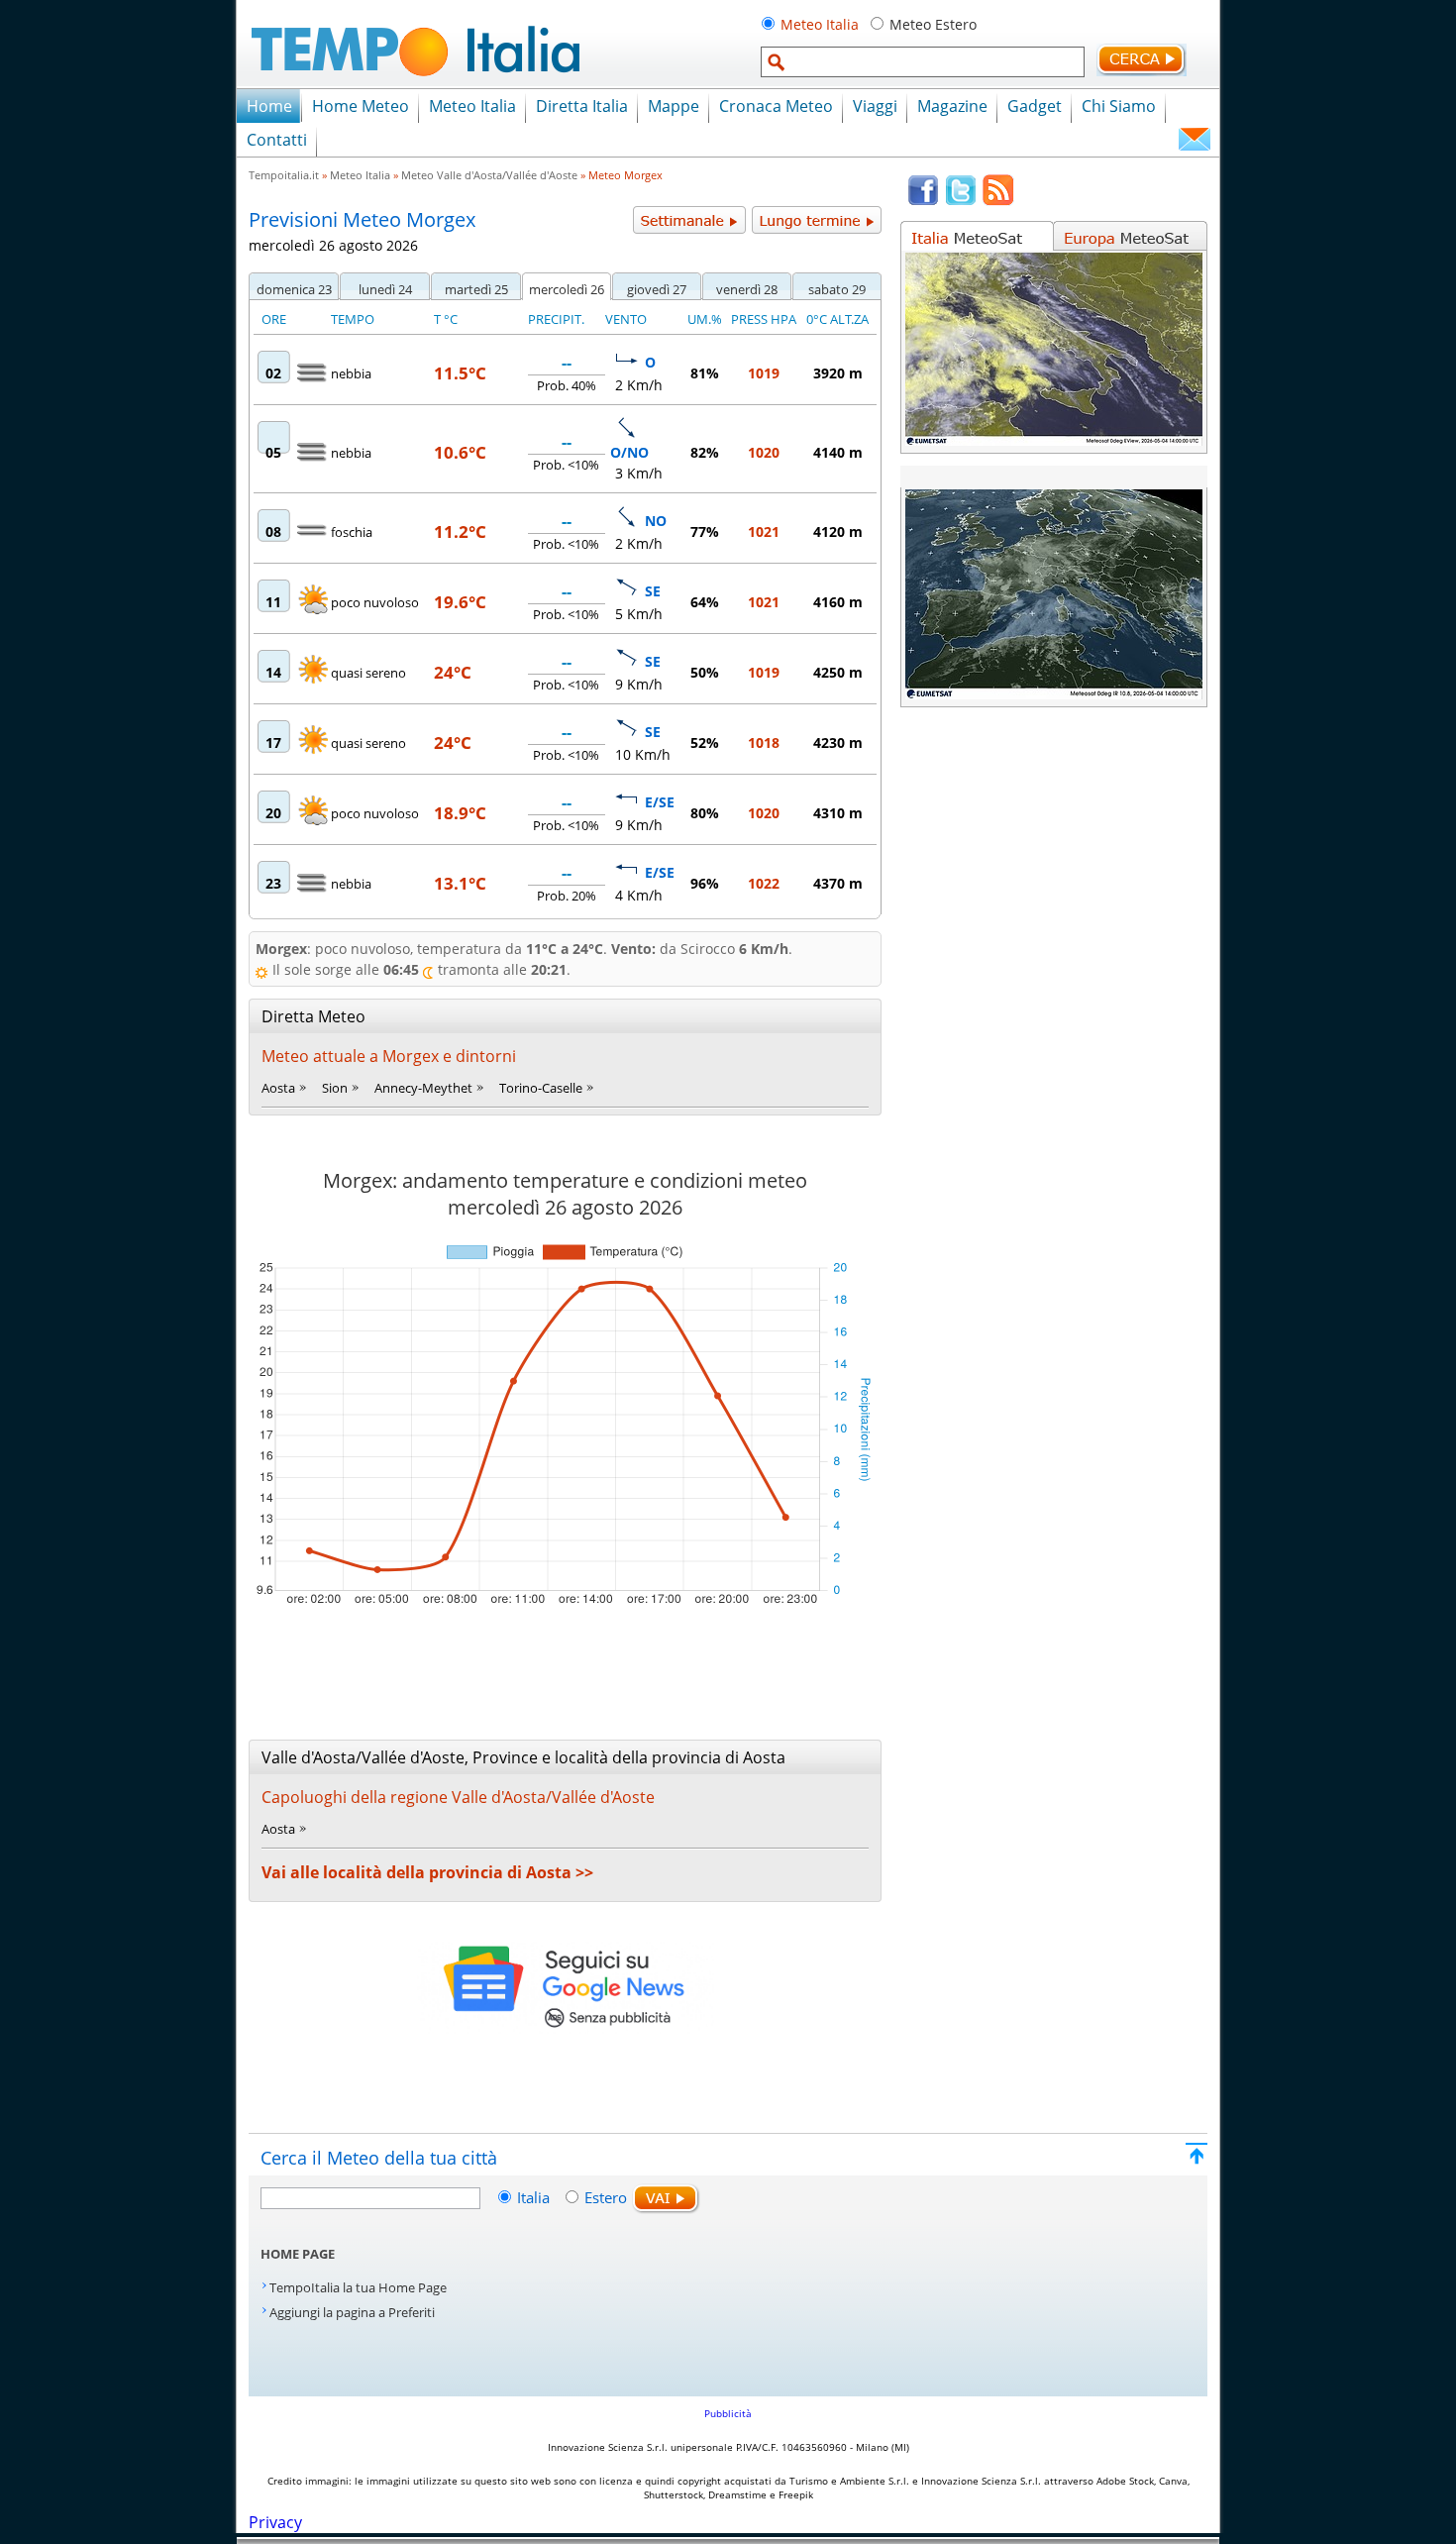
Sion (335, 1088)
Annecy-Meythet (423, 1088)
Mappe (674, 106)
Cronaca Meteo (776, 106)
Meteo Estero (933, 24)
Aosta (278, 1088)
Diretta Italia (582, 106)
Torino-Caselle (541, 1088)
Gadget (1035, 106)
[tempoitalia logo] (416, 82)
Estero (606, 2197)
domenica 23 (294, 289)
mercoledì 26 (567, 289)
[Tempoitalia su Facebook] (923, 201)
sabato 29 (837, 289)
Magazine (952, 106)
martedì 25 (476, 289)
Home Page (298, 2254)
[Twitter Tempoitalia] (961, 201)
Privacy (275, 2522)
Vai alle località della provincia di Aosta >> (427, 1872)
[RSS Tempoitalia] (998, 201)
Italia (535, 2197)
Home (269, 106)
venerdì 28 (747, 289)
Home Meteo (361, 106)
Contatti (277, 140)
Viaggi (875, 106)
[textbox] (923, 62)
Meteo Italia (820, 24)
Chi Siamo (1119, 106)
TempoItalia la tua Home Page (358, 2287)
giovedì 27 (657, 289)
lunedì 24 (385, 289)
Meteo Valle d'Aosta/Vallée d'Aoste (489, 175)
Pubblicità (728, 2413)
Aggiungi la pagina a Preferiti (352, 2312)
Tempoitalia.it (284, 175)
